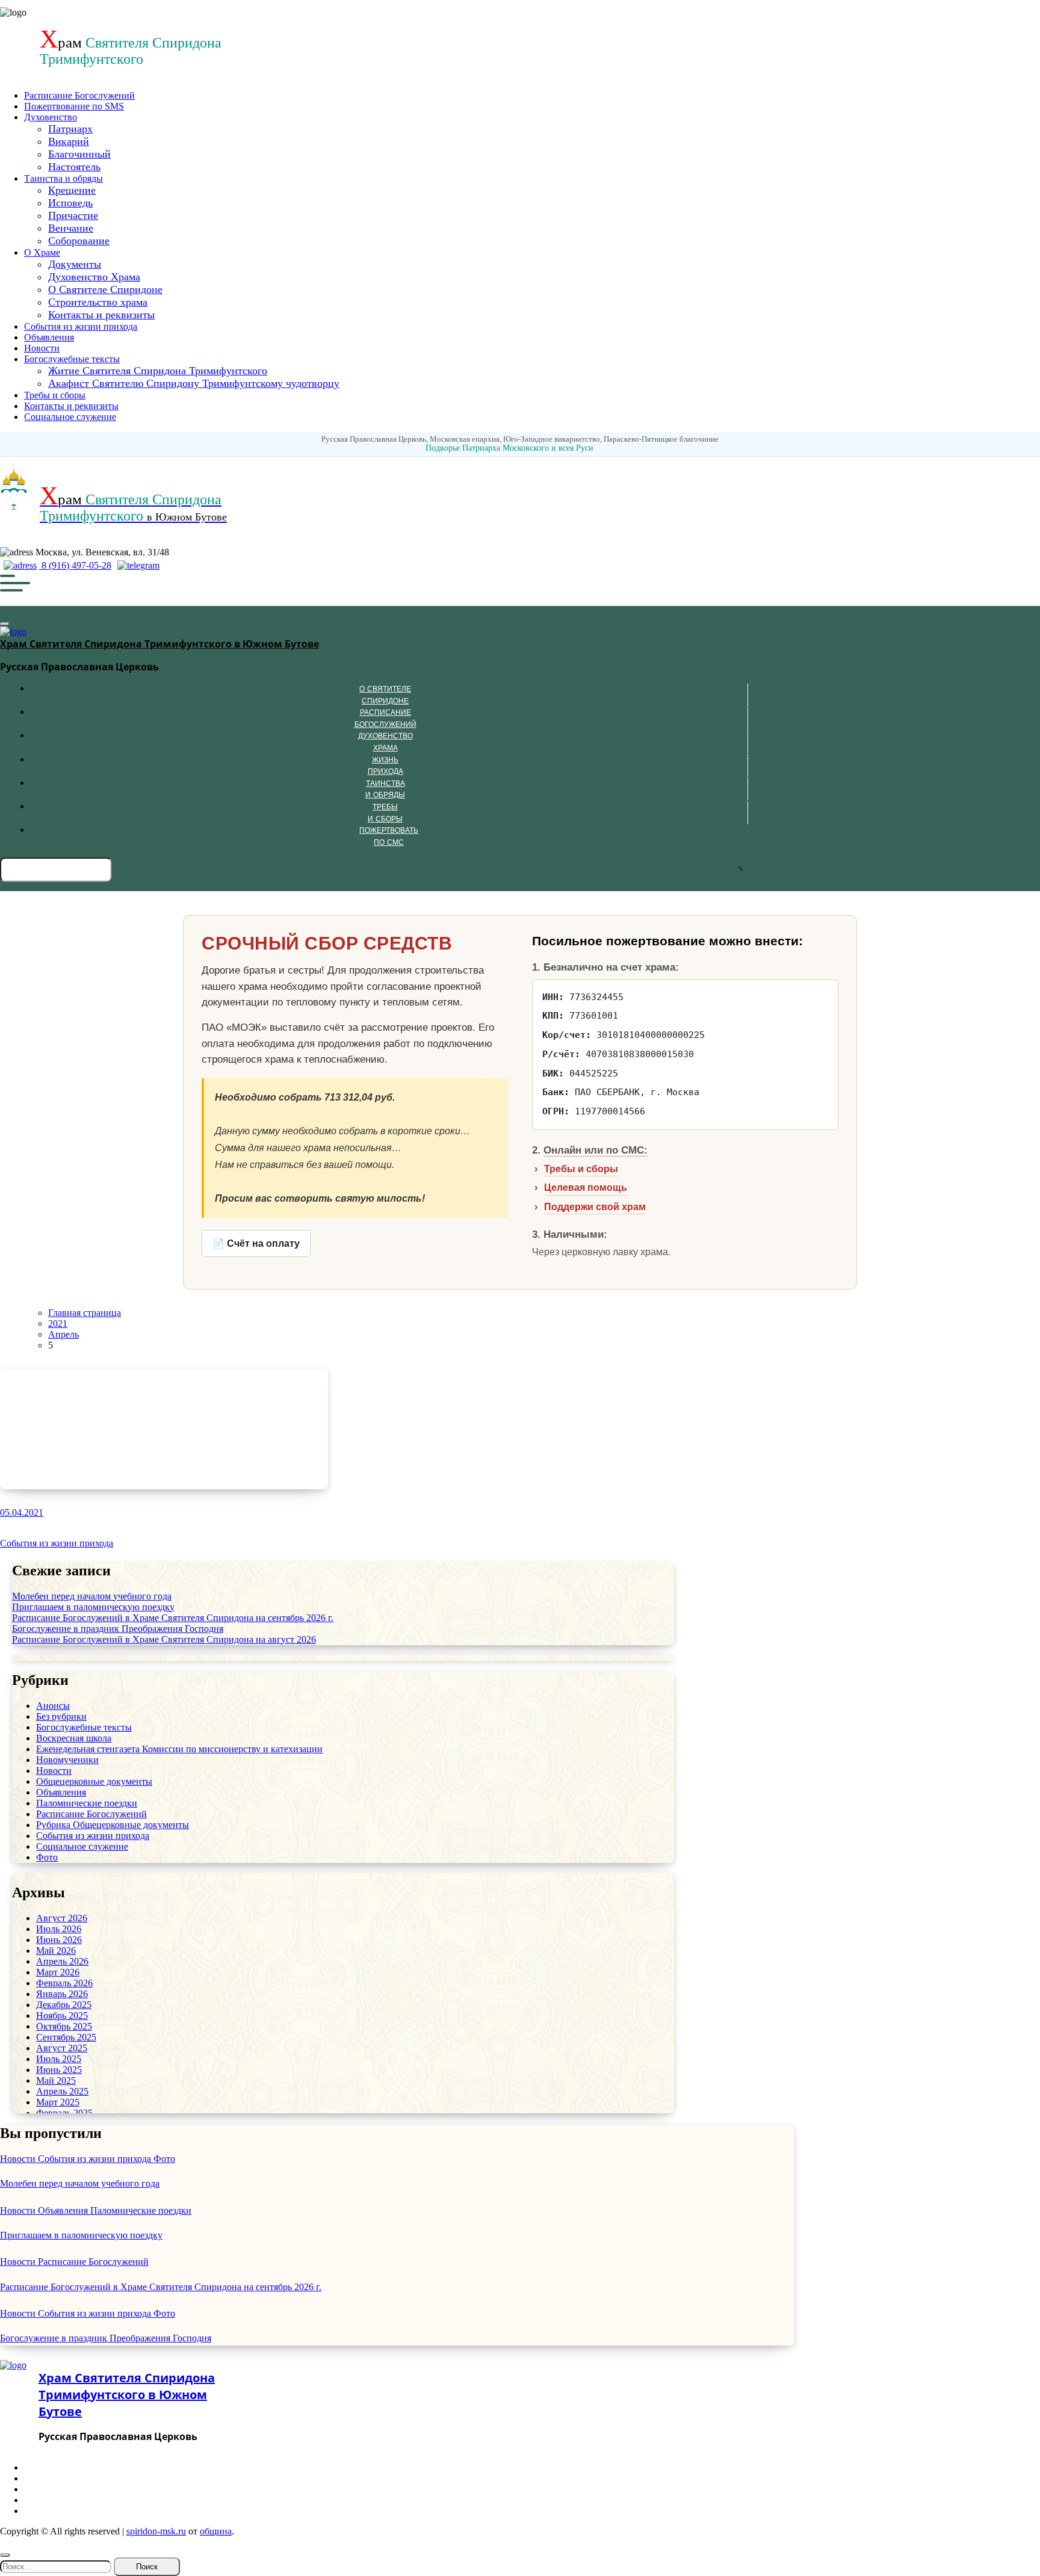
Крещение (72, 190)
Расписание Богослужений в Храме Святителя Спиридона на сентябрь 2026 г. (173, 1618)
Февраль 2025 (64, 2113)
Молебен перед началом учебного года (92, 1596)
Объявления (49, 337)
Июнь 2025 (59, 2070)
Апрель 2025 (62, 2091)
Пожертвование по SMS (74, 106)
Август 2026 (62, 1918)
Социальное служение (70, 417)
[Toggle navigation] (5, 624)
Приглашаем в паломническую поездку (93, 1607)
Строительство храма (98, 302)
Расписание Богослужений (79, 95)
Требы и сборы (55, 395)
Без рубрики (61, 1716)
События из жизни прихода (81, 326)
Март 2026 (58, 1972)
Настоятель (74, 167)
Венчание (71, 228)
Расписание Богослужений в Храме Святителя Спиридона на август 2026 (164, 1639)
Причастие (73, 215)
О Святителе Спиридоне (105, 289)
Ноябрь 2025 (62, 2015)
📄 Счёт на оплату (256, 1243)
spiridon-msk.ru (156, 2531)
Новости (42, 348)
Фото (47, 1857)
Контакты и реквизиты (101, 315)
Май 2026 (56, 1951)
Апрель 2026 (62, 1961)
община (216, 2531)
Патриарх (70, 129)
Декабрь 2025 (64, 2005)
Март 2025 (58, 2102)
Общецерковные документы (94, 1781)
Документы (75, 264)
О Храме (42, 252)
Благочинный (79, 154)
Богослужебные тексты (72, 359)
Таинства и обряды (63, 178)
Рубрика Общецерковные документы (113, 1825)
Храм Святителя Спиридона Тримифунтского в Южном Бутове (159, 644)
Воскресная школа (74, 1738)
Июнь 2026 (59, 1940)
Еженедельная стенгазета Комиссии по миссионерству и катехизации (179, 1749)
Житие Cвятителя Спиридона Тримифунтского (158, 371)
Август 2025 (62, 2048)
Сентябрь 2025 (66, 2037)
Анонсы (53, 1706)
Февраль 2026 (64, 1983)
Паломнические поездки (87, 1803)
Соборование (79, 241)
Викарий (69, 141)
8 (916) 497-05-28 (75, 565)
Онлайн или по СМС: (596, 1150)
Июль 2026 (59, 1929)
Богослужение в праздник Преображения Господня (118, 1629)
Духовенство (51, 117)
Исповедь (70, 203)
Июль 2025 (59, 2059)
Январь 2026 (62, 1994)
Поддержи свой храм (595, 1207)
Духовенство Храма (94, 277)
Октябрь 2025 (64, 2026)
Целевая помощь (586, 1188)
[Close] (5, 2555)
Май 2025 (56, 2080)
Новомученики (67, 1760)
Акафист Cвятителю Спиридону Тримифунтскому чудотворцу (194, 383)
